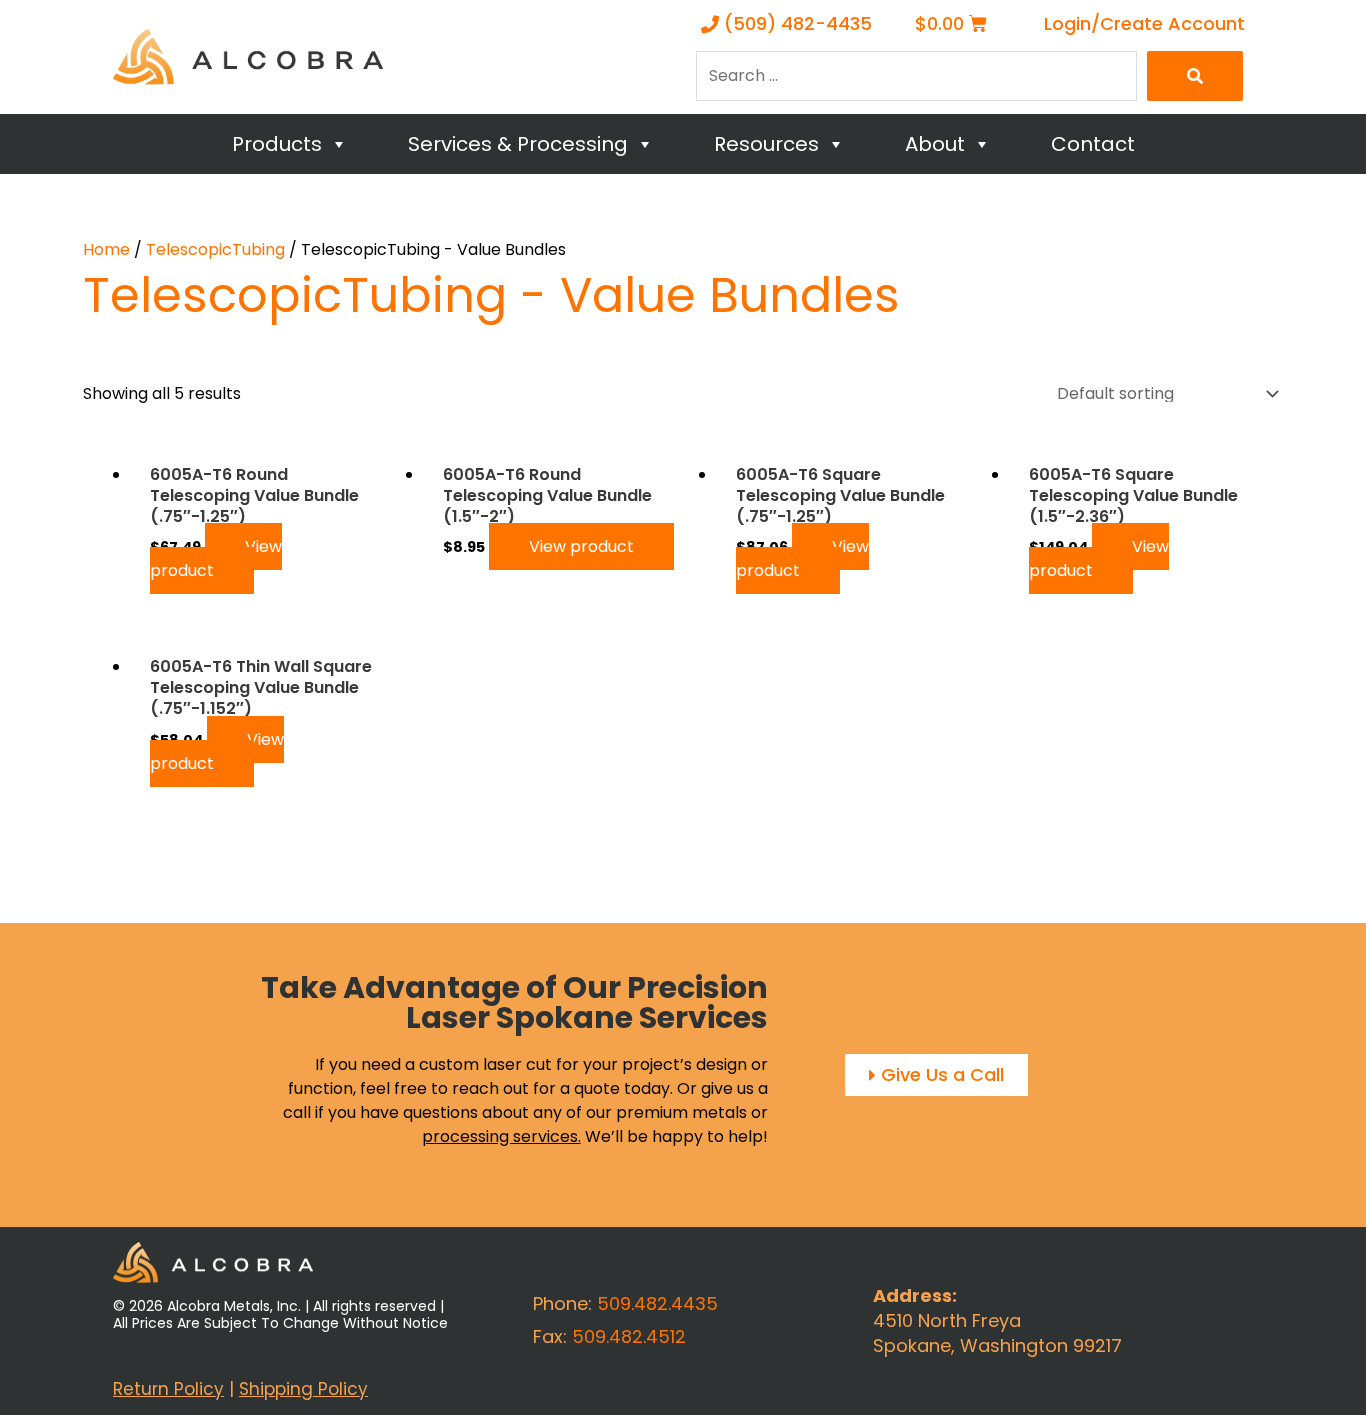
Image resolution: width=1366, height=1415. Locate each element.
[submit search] (1195, 76)
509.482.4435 (657, 1303)
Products (277, 144)
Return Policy (168, 1389)
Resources (766, 144)
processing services (500, 1136)
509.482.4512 (629, 1336)
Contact (1093, 144)
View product (216, 558)
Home (106, 249)
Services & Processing (518, 144)
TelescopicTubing (215, 249)
